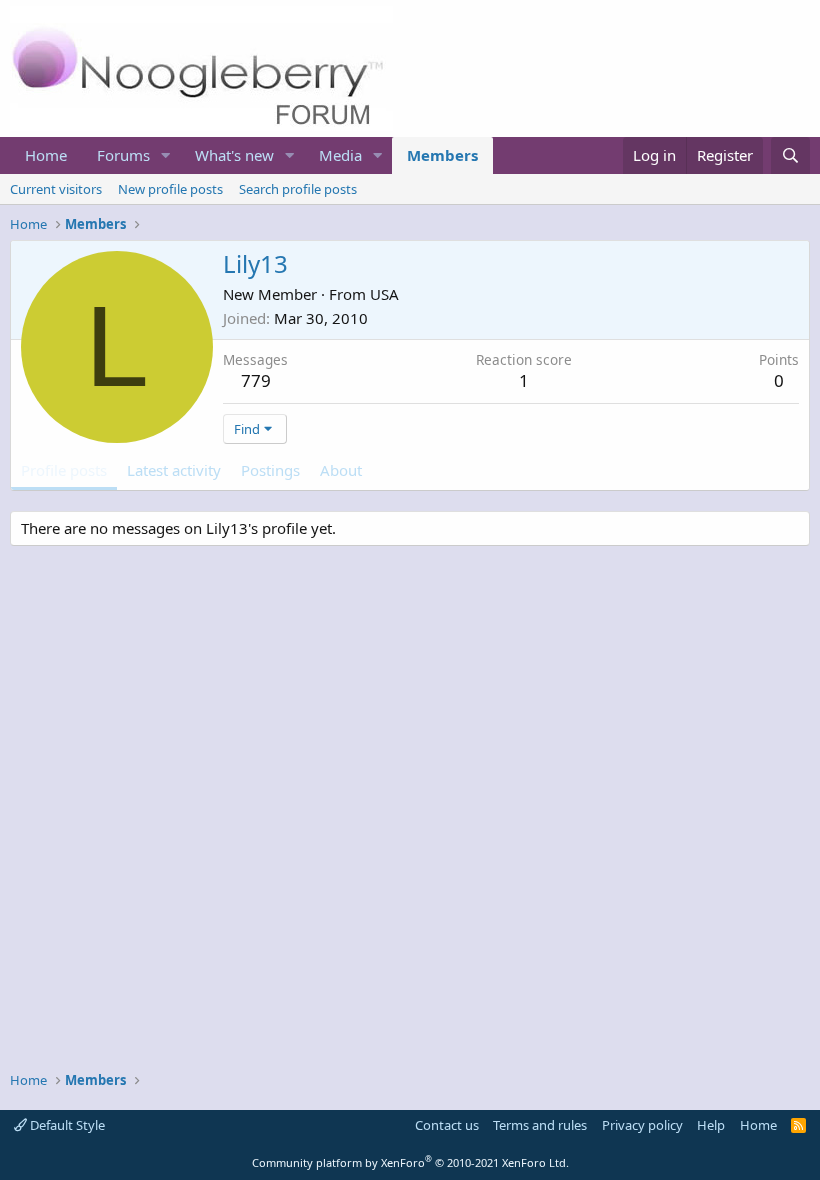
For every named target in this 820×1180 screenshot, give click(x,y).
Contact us (447, 1125)
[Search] (790, 155)
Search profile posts (298, 189)
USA (384, 294)
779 (256, 380)
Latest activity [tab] (174, 470)
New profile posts (170, 189)
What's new (234, 155)
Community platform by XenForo (410, 1162)
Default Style (66, 1125)
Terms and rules (540, 1125)
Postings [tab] (270, 470)
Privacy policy (642, 1125)
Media (340, 155)
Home (46, 155)
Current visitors (56, 189)
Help (711, 1125)
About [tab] (341, 470)
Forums (123, 155)
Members (442, 155)
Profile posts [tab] (64, 470)
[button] (166, 155)
